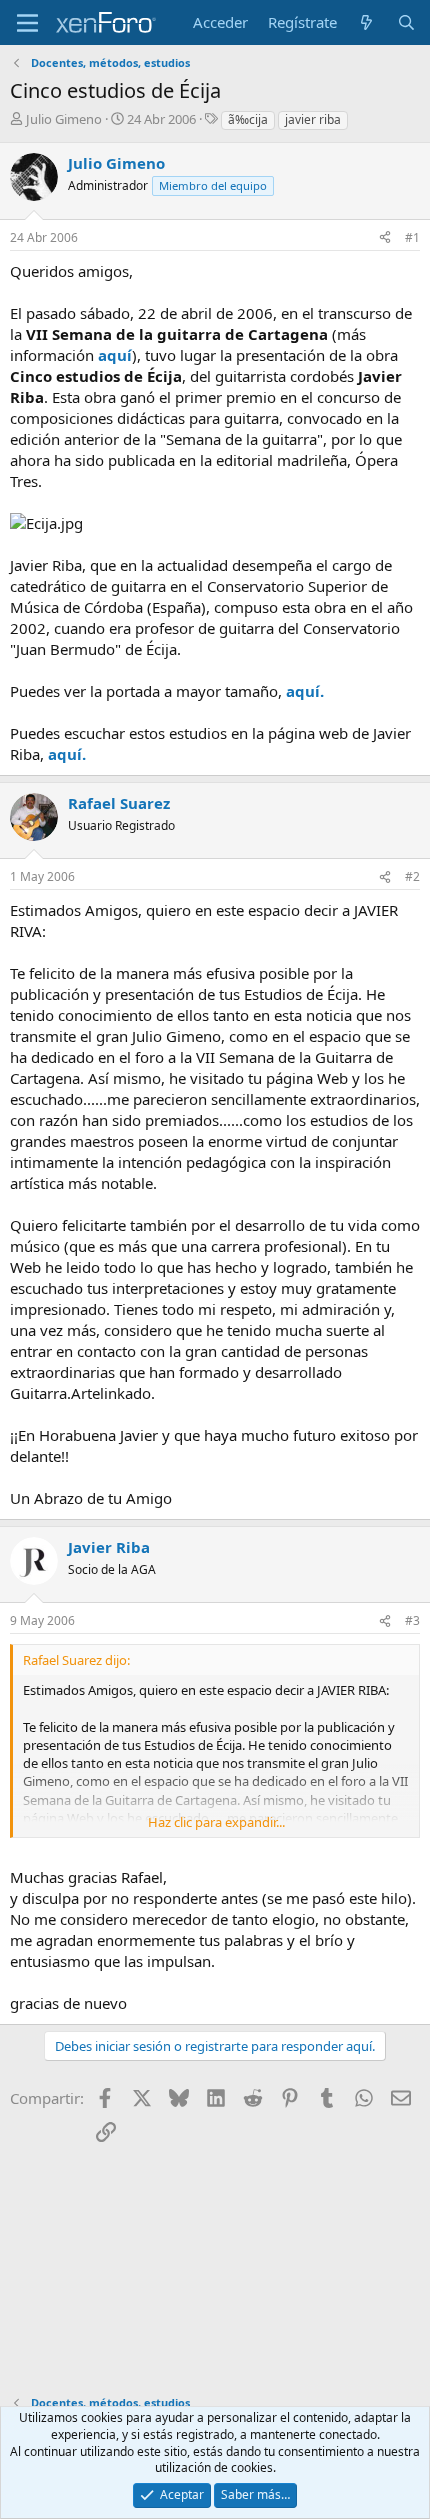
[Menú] (27, 23)
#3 (412, 1620)
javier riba (313, 119)
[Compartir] (385, 238)
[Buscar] (406, 22)
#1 (412, 237)
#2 (412, 876)
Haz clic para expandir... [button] (216, 1822)
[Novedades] (366, 22)
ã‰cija (248, 119)
